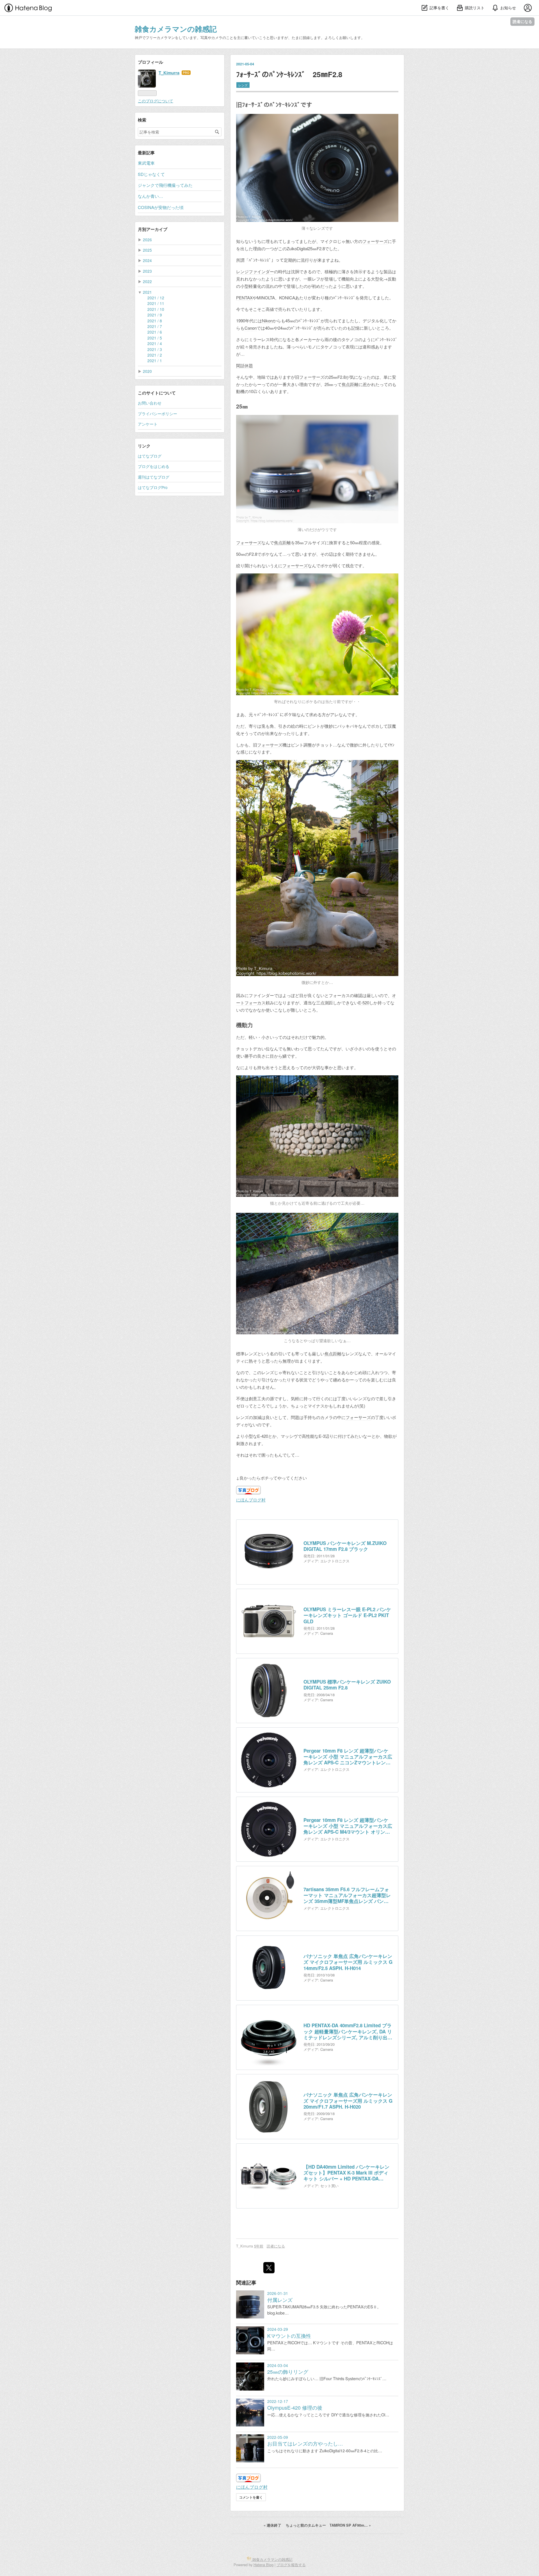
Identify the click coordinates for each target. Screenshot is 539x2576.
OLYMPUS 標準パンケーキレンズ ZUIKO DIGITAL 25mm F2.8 (347, 1685)
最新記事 (146, 153)
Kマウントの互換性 (289, 2336)
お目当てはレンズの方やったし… (305, 2443)
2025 (147, 250)
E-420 (263, 1436)
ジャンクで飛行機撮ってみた (165, 185)
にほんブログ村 (251, 1500)
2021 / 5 (155, 338)
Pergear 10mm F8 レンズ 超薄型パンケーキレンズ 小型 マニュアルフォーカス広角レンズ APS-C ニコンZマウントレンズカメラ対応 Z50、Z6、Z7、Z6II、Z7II (348, 1757)
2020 (147, 371)
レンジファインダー (255, 271)
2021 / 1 (155, 361)
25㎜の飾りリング (288, 2372)
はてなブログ (150, 456)
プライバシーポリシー (157, 414)
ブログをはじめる (154, 466)
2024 (147, 260)
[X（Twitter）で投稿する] (269, 2268)
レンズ (243, 85)
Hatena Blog (263, 2565)
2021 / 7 (155, 326)
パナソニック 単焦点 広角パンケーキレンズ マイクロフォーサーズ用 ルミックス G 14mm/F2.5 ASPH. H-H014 (348, 1962)
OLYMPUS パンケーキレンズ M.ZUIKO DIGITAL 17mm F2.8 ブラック (345, 1546)
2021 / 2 (155, 355)
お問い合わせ (150, 403)
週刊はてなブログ (154, 477)
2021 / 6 (155, 332)
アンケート (148, 424)
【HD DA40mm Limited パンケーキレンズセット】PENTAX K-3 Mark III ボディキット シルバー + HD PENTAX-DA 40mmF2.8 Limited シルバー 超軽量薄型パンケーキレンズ (347, 2173)
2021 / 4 (155, 343)
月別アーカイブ (153, 229)
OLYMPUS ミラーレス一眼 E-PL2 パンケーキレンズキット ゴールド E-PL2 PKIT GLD (347, 1615)
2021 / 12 (156, 298)
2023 (147, 271)
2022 (147, 281)
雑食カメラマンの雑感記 (176, 29)
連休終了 (273, 2525)
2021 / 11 (156, 303)
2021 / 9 (155, 315)
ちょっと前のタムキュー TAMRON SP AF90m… (328, 2525)
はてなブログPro (153, 487)
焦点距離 (350, 384)
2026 (147, 240)
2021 (147, 292)
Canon (251, 328)
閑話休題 (245, 365)
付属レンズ (280, 2300)
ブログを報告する (291, 2565)
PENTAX (244, 298)
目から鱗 (278, 1056)
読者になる (522, 21)
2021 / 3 (155, 349)
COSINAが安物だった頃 (161, 207)
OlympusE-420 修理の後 (295, 2408)
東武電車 (146, 163)
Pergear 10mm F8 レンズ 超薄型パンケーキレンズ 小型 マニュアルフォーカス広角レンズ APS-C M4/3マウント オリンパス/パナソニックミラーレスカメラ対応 (348, 1826)
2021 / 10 (156, 309)
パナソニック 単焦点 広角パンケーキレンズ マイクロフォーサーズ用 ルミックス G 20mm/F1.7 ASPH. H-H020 (348, 2101)
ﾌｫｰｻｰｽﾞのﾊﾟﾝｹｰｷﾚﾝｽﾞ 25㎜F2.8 (289, 74)
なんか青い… (150, 196)
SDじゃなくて (151, 174)
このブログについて (156, 101)
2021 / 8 (155, 321)
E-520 (364, 1003)
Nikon (267, 321)
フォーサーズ (375, 241)
